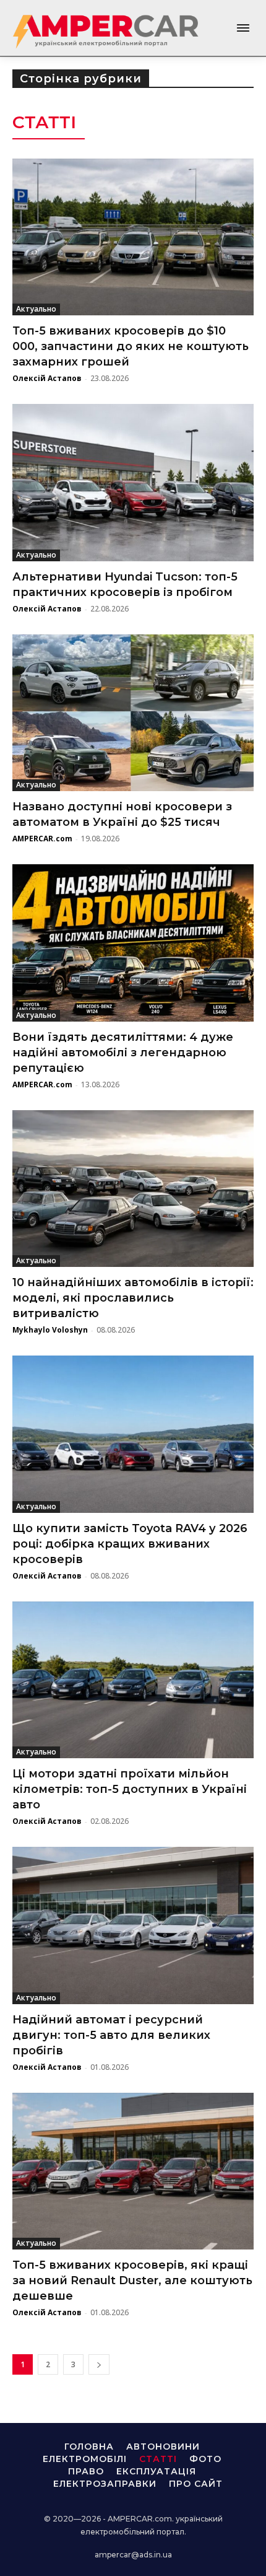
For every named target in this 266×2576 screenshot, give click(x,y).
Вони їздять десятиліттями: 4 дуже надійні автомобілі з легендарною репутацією (123, 1053)
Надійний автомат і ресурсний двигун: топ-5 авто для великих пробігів (111, 2035)
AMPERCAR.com (42, 839)
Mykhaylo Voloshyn (50, 1330)
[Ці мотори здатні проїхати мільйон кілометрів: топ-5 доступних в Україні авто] (133, 1680)
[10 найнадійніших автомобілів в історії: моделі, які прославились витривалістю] (133, 1189)
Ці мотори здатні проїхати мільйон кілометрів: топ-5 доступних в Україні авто (130, 1789)
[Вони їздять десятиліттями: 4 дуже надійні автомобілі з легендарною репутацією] (133, 943)
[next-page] (99, 2364)
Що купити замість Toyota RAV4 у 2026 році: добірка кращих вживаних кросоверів (130, 1544)
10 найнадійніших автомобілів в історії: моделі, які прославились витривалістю (133, 1298)
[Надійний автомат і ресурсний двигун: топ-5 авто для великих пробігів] (133, 1925)
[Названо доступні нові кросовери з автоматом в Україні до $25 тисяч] (133, 713)
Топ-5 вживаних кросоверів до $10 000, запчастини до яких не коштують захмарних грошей (131, 346)
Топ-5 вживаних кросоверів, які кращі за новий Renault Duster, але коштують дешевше (132, 2280)
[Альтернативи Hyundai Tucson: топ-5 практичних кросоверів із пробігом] (133, 483)
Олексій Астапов (47, 378)
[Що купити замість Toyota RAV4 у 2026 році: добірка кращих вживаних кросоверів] (133, 1434)
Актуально (36, 309)
